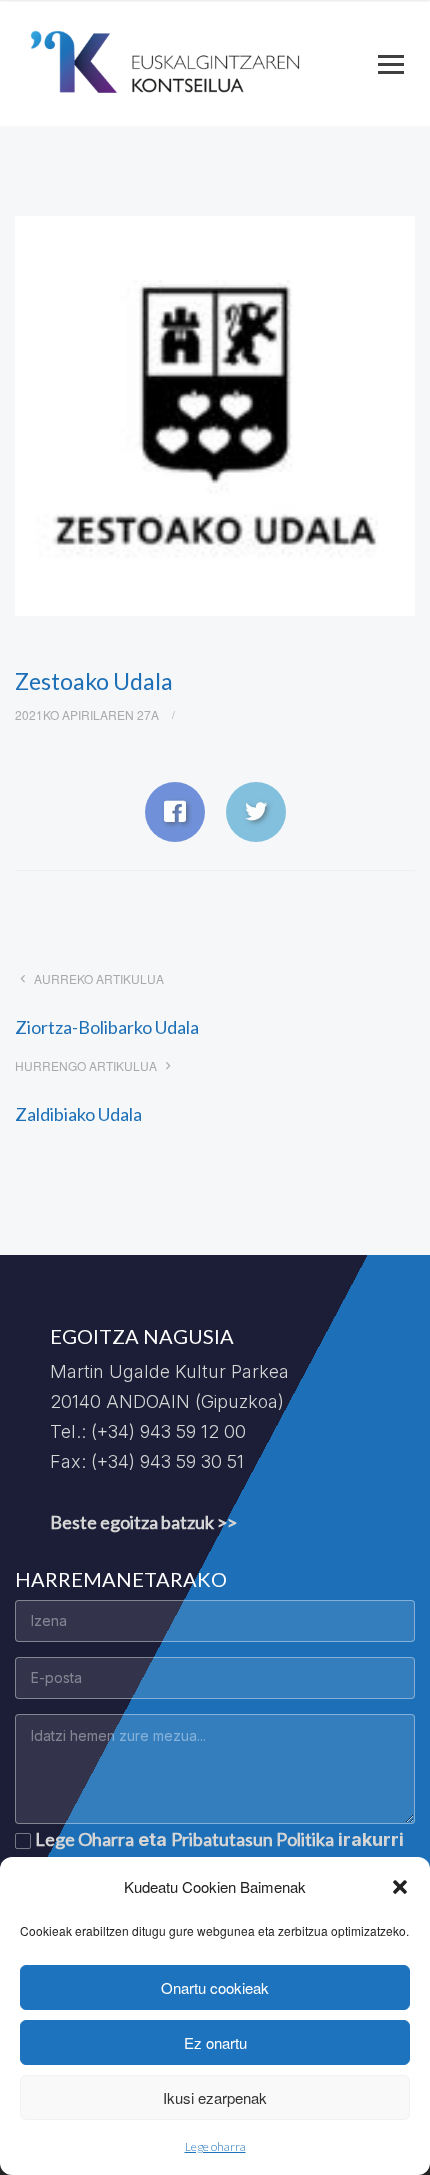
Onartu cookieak (215, 1987)
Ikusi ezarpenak (215, 2097)
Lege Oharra (84, 1839)
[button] (400, 1887)
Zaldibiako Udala (78, 1114)
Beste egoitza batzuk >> (143, 1522)
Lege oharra (215, 2146)
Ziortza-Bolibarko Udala (107, 1027)
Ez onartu (215, 2042)
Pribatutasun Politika (252, 1839)
